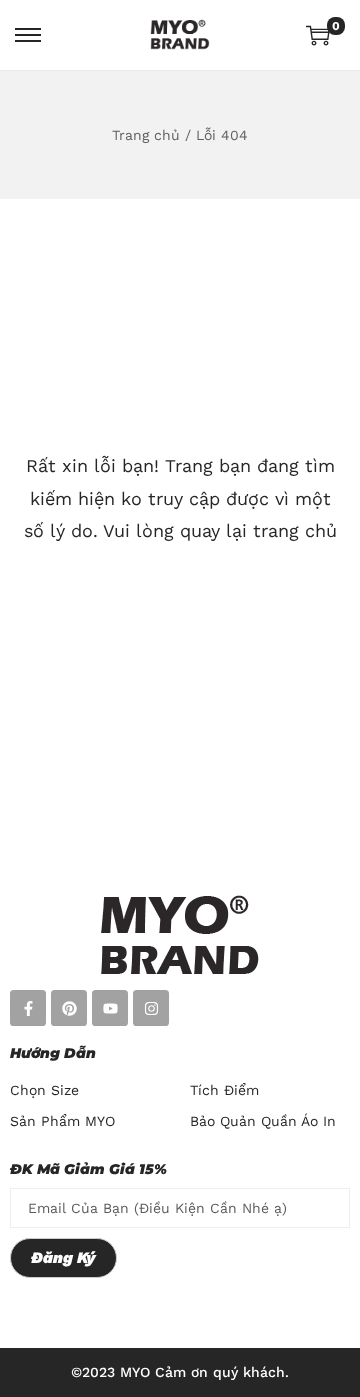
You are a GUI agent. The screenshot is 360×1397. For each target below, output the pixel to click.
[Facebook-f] (28, 1008)
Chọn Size (44, 1090)
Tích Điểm (224, 1090)
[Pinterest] (69, 1008)
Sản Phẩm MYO (62, 1121)
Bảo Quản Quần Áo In (263, 1121)
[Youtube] (110, 1008)
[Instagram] (151, 1008)
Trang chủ (146, 135)
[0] (318, 35)
